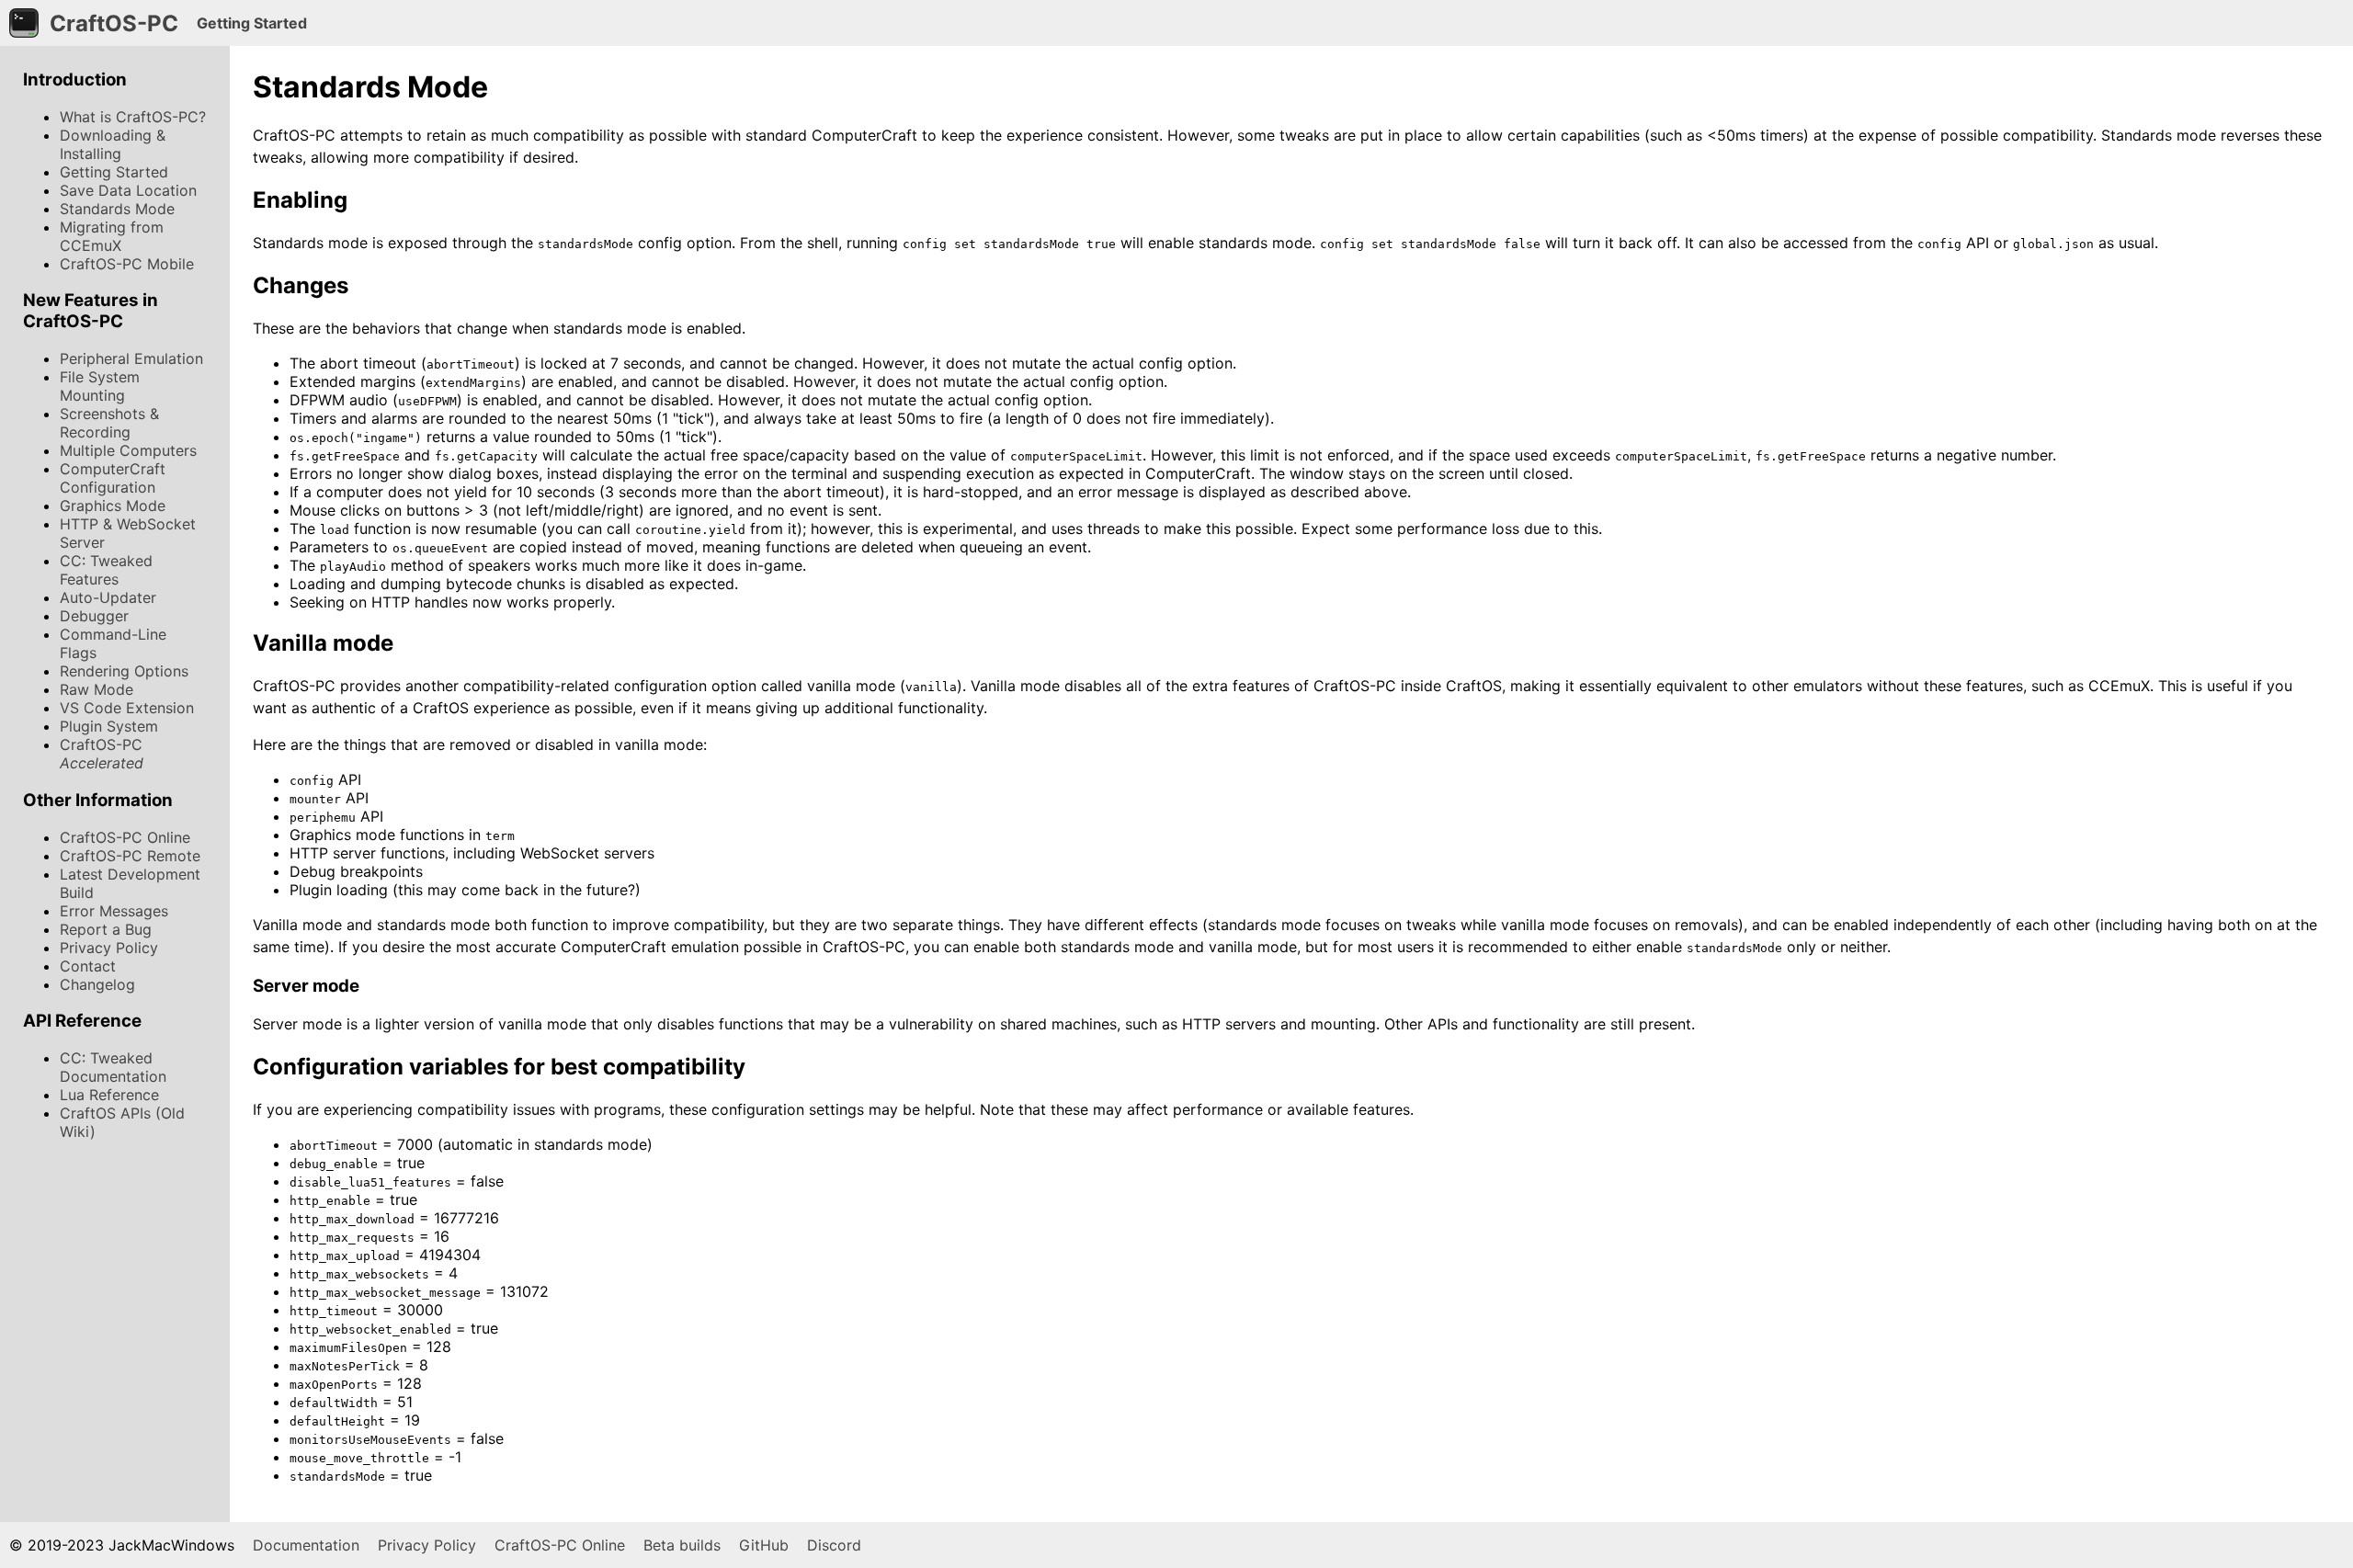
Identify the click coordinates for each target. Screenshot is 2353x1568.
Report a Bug (106, 929)
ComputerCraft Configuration (113, 478)
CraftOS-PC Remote (130, 856)
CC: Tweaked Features (106, 570)
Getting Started (114, 172)
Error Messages (114, 911)
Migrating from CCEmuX (112, 236)
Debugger (94, 616)
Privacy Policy (109, 948)
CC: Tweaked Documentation (113, 1067)
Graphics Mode (113, 506)
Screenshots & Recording (109, 423)
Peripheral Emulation (131, 358)
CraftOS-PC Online (125, 837)
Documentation (306, 1545)
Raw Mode (97, 689)
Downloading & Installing (113, 144)
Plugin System (109, 726)
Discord (834, 1545)
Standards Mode (117, 209)
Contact (88, 966)
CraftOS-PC (102, 754)
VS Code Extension (127, 708)
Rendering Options (124, 671)
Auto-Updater (108, 597)
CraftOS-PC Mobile (127, 264)
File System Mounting (100, 386)
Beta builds (682, 1545)
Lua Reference (109, 1095)
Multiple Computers (128, 450)
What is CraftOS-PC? (133, 117)
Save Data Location (128, 190)
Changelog (97, 984)
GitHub (764, 1545)
